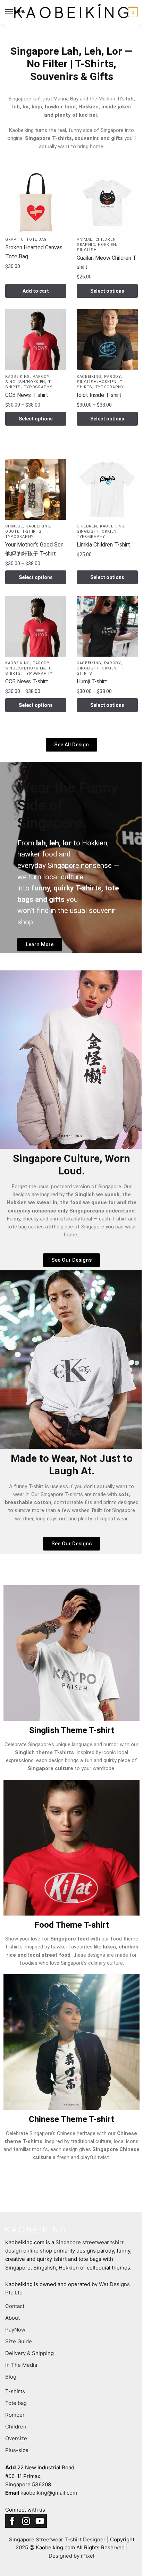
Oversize (16, 2438)
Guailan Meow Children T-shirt (107, 262)
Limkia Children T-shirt (103, 545)
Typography (38, 387)
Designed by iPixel (71, 2556)
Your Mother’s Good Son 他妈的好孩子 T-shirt (34, 549)
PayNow (15, 2330)
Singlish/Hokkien (25, 382)
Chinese (14, 526)
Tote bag (37, 239)
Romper (15, 2415)
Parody (41, 377)
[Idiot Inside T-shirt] (107, 340)
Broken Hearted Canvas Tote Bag (34, 252)
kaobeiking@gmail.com (49, 2493)
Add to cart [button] (36, 291)
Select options (107, 291)
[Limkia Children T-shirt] (107, 489)
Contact (15, 2306)
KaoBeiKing (18, 377)
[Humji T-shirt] (107, 626)
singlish (87, 250)
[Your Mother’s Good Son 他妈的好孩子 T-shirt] (36, 489)
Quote (12, 531)
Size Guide (19, 2341)
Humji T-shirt (92, 681)
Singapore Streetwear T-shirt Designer (57, 2539)
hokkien (107, 245)
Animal (85, 239)
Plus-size (17, 2450)
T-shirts (32, 531)
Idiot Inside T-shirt (99, 395)
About (12, 2318)
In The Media (21, 2365)
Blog (11, 2377)
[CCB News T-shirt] (36, 340)
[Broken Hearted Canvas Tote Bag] (36, 203)
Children (106, 239)
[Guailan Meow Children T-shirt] (107, 203)
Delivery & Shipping (30, 2353)
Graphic (14, 239)
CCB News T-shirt (27, 395)
